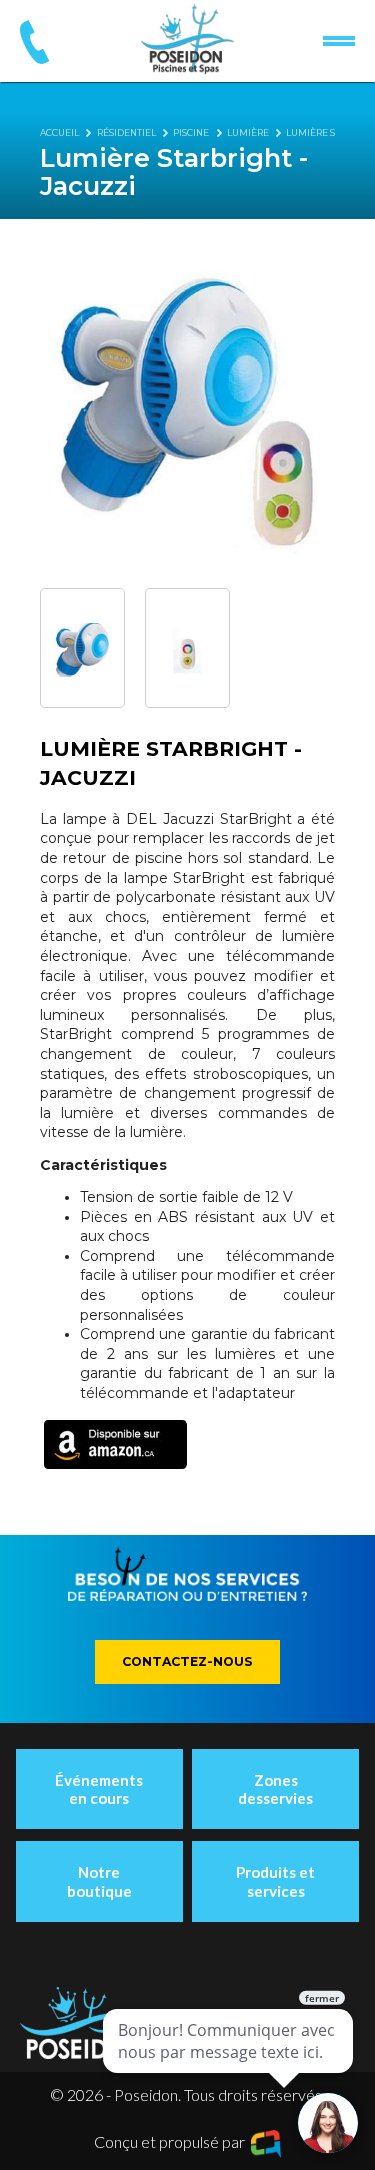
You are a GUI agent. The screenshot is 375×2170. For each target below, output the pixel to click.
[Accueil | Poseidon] (187, 39)
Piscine (191, 132)
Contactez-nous (187, 1661)
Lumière (248, 132)
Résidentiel (126, 132)
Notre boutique (99, 1881)
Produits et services (275, 1881)
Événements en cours (99, 1789)
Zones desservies (275, 1789)
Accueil (59, 132)
